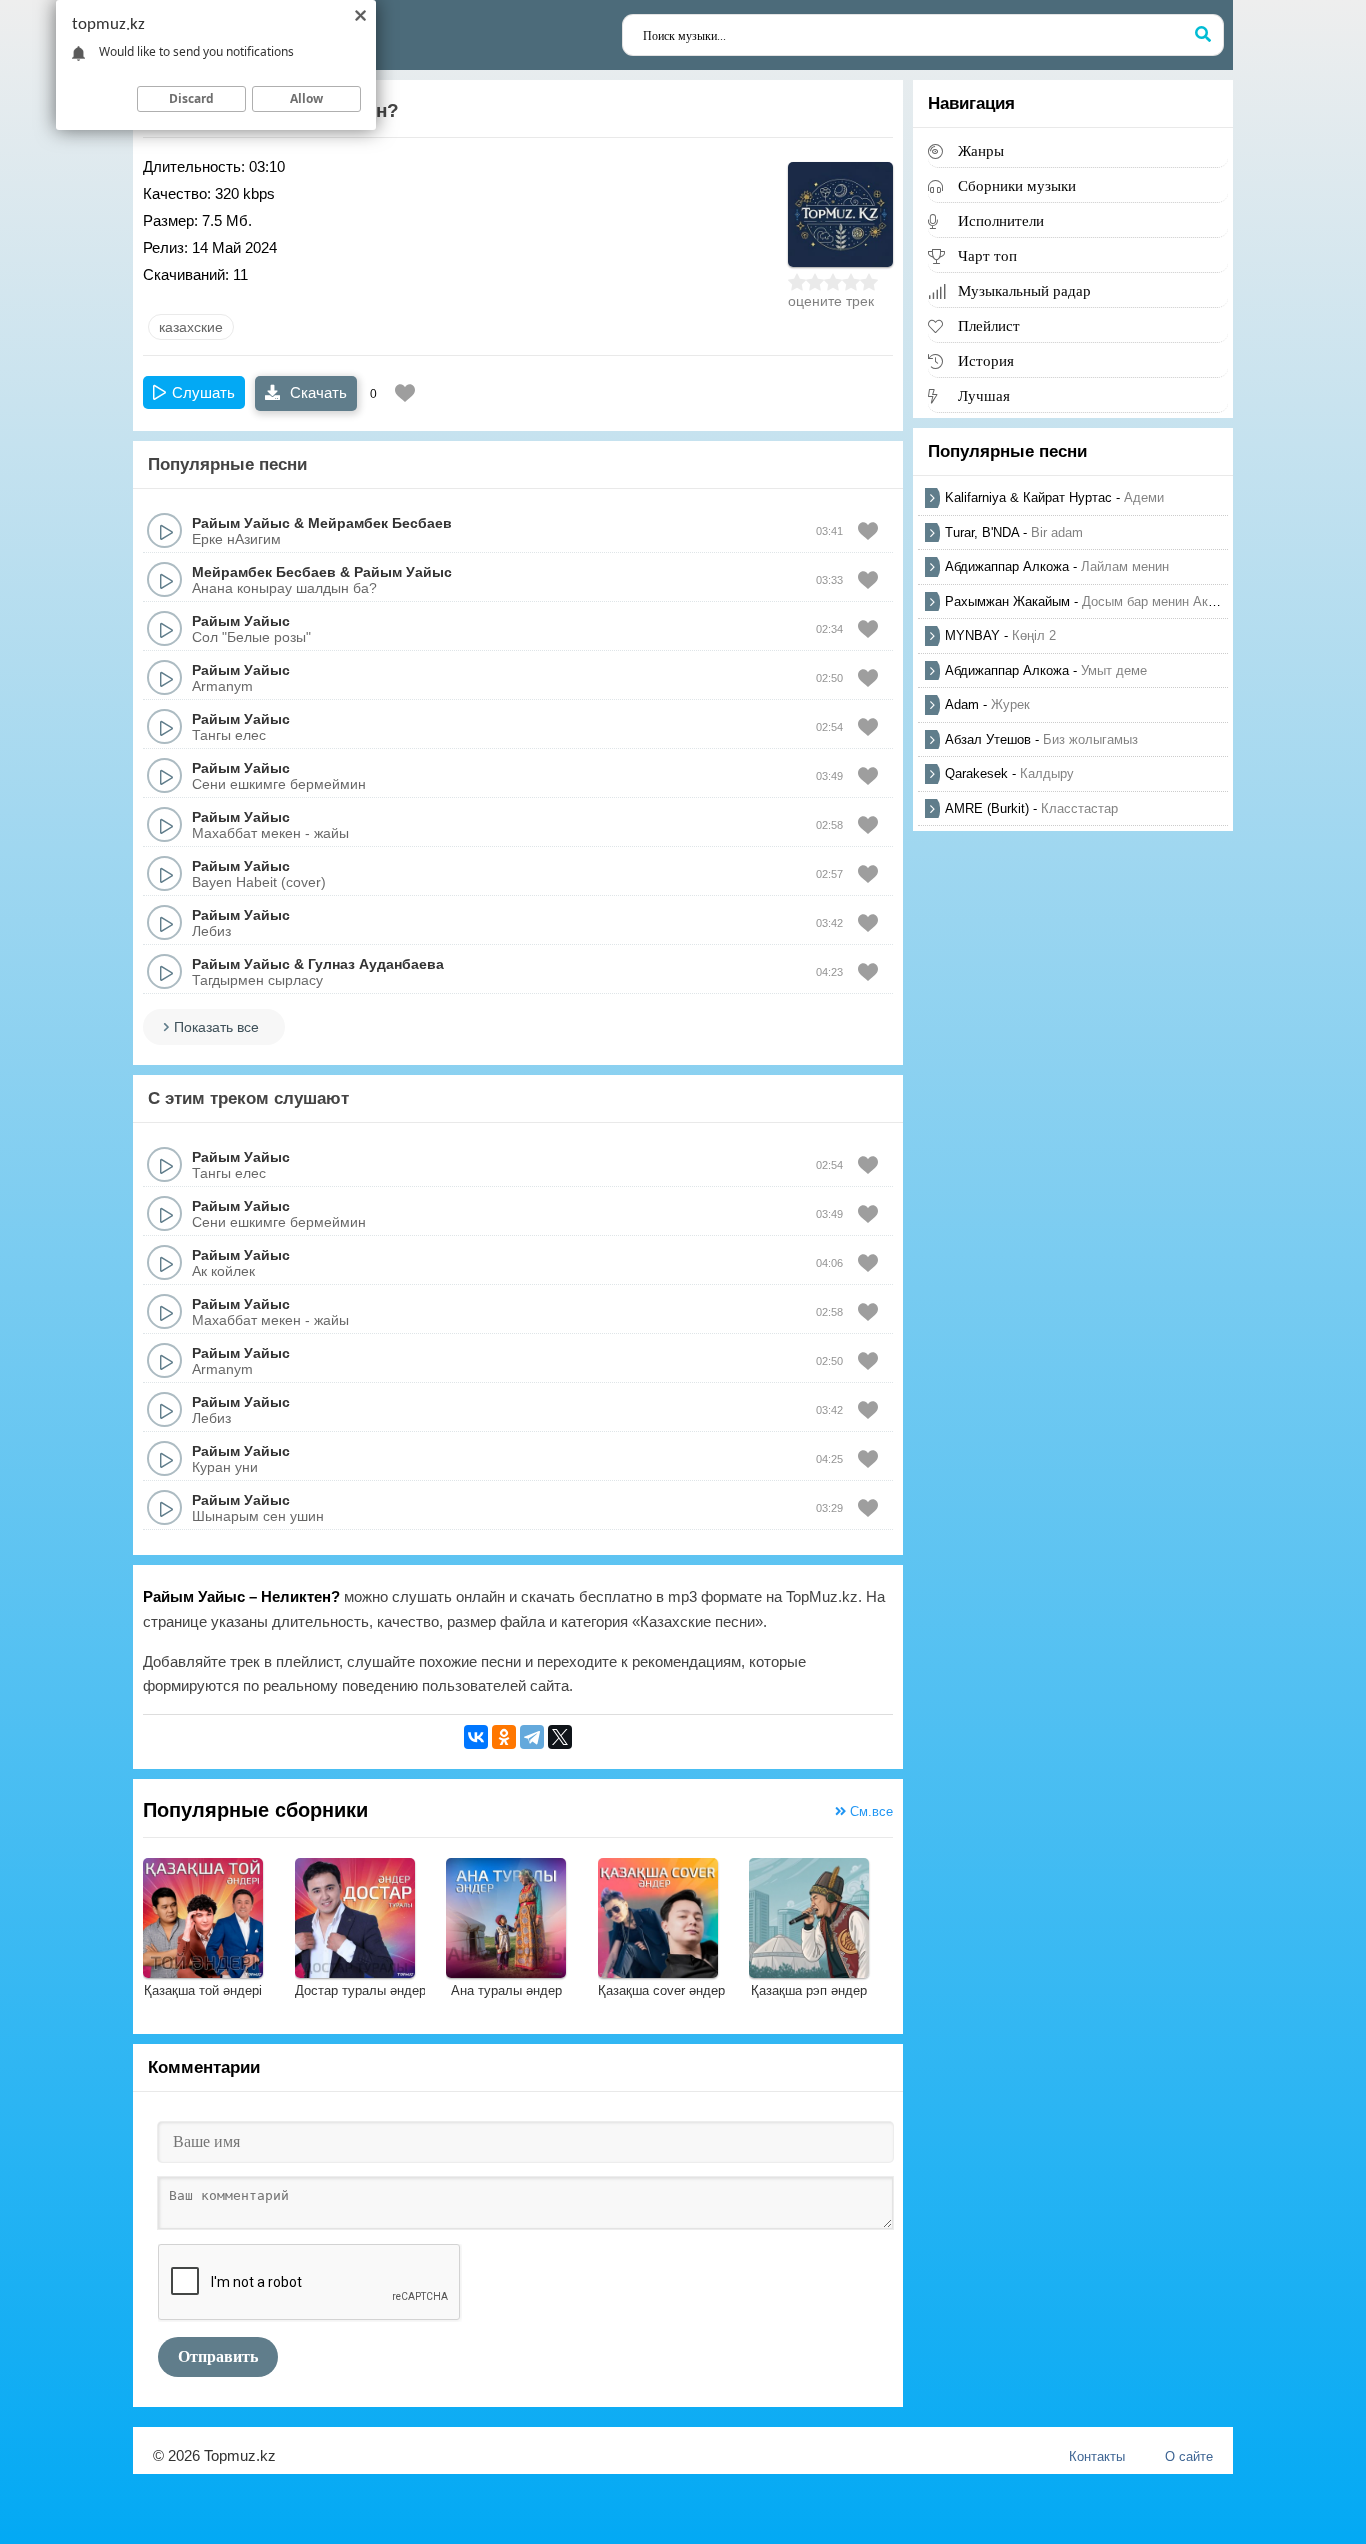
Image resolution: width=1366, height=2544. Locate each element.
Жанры (981, 150)
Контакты (1097, 2456)
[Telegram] (532, 1737)
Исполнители (1001, 220)
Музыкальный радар (1024, 290)
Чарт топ (987, 255)
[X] (560, 1737)
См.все (869, 1811)
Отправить (218, 2356)
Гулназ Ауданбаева (376, 964)
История (986, 360)
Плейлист (989, 325)
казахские (191, 327)
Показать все (216, 1027)
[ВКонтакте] (476, 1737)
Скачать (316, 392)
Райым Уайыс (241, 523)
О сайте (1189, 2456)
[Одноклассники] (504, 1737)
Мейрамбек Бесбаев (380, 523)
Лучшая (984, 395)
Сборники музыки (1017, 185)
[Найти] (1203, 35)
